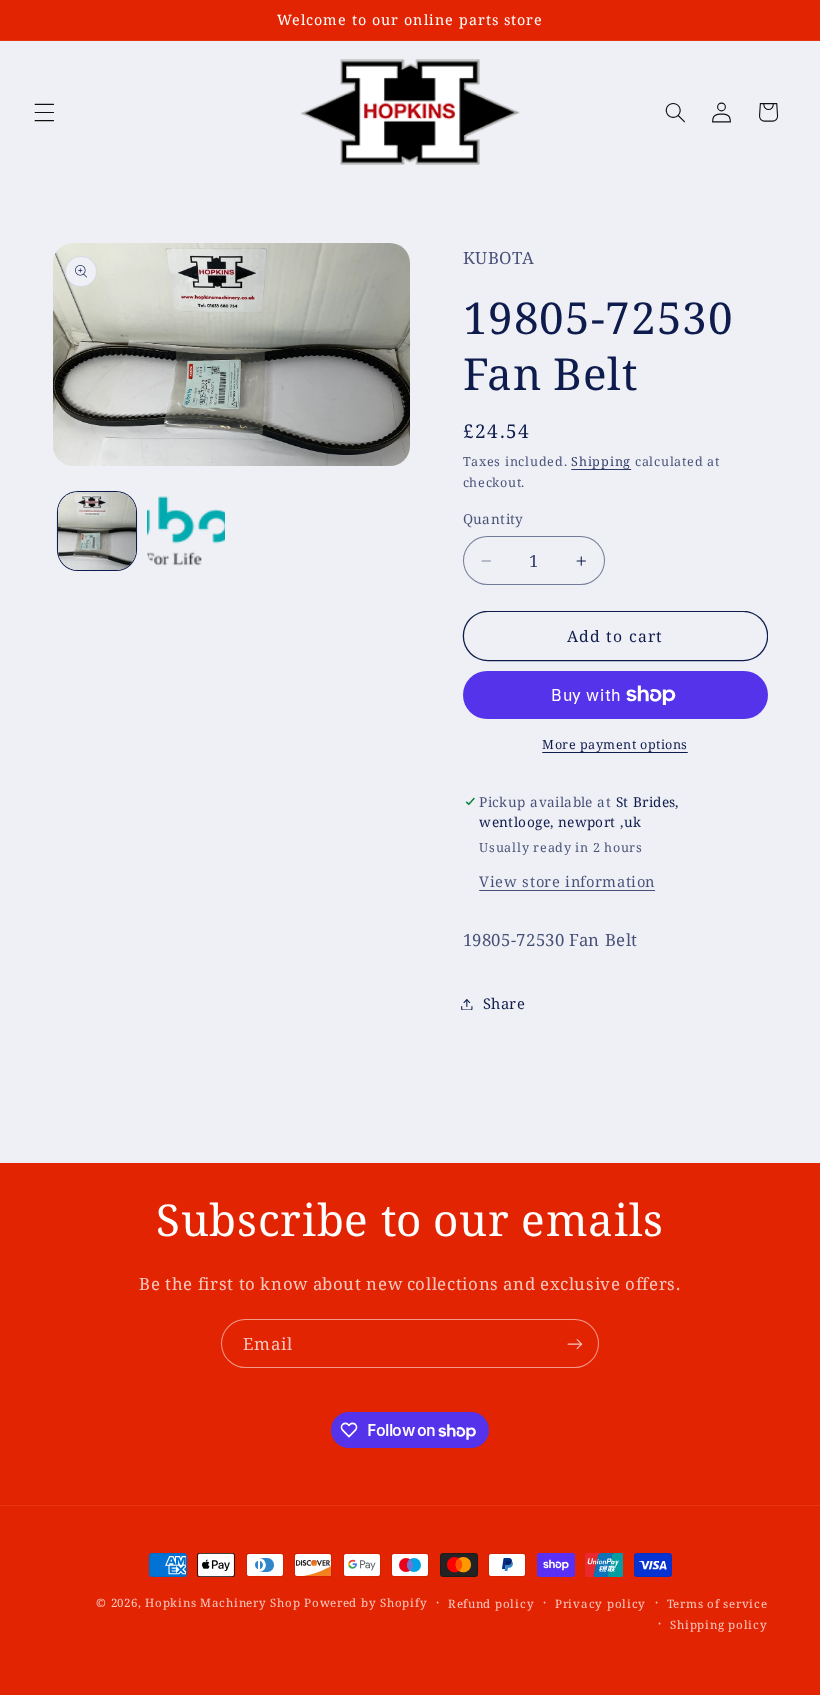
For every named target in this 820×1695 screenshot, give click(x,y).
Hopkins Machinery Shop (222, 1602)
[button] (44, 112)
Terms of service (717, 1603)
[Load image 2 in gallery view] (186, 531)
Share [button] (504, 1003)
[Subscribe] (575, 1343)
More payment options (615, 744)
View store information (567, 881)
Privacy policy (600, 1603)
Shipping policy (718, 1624)
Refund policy (491, 1603)
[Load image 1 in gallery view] (97, 531)
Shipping (601, 461)
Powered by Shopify (365, 1602)
